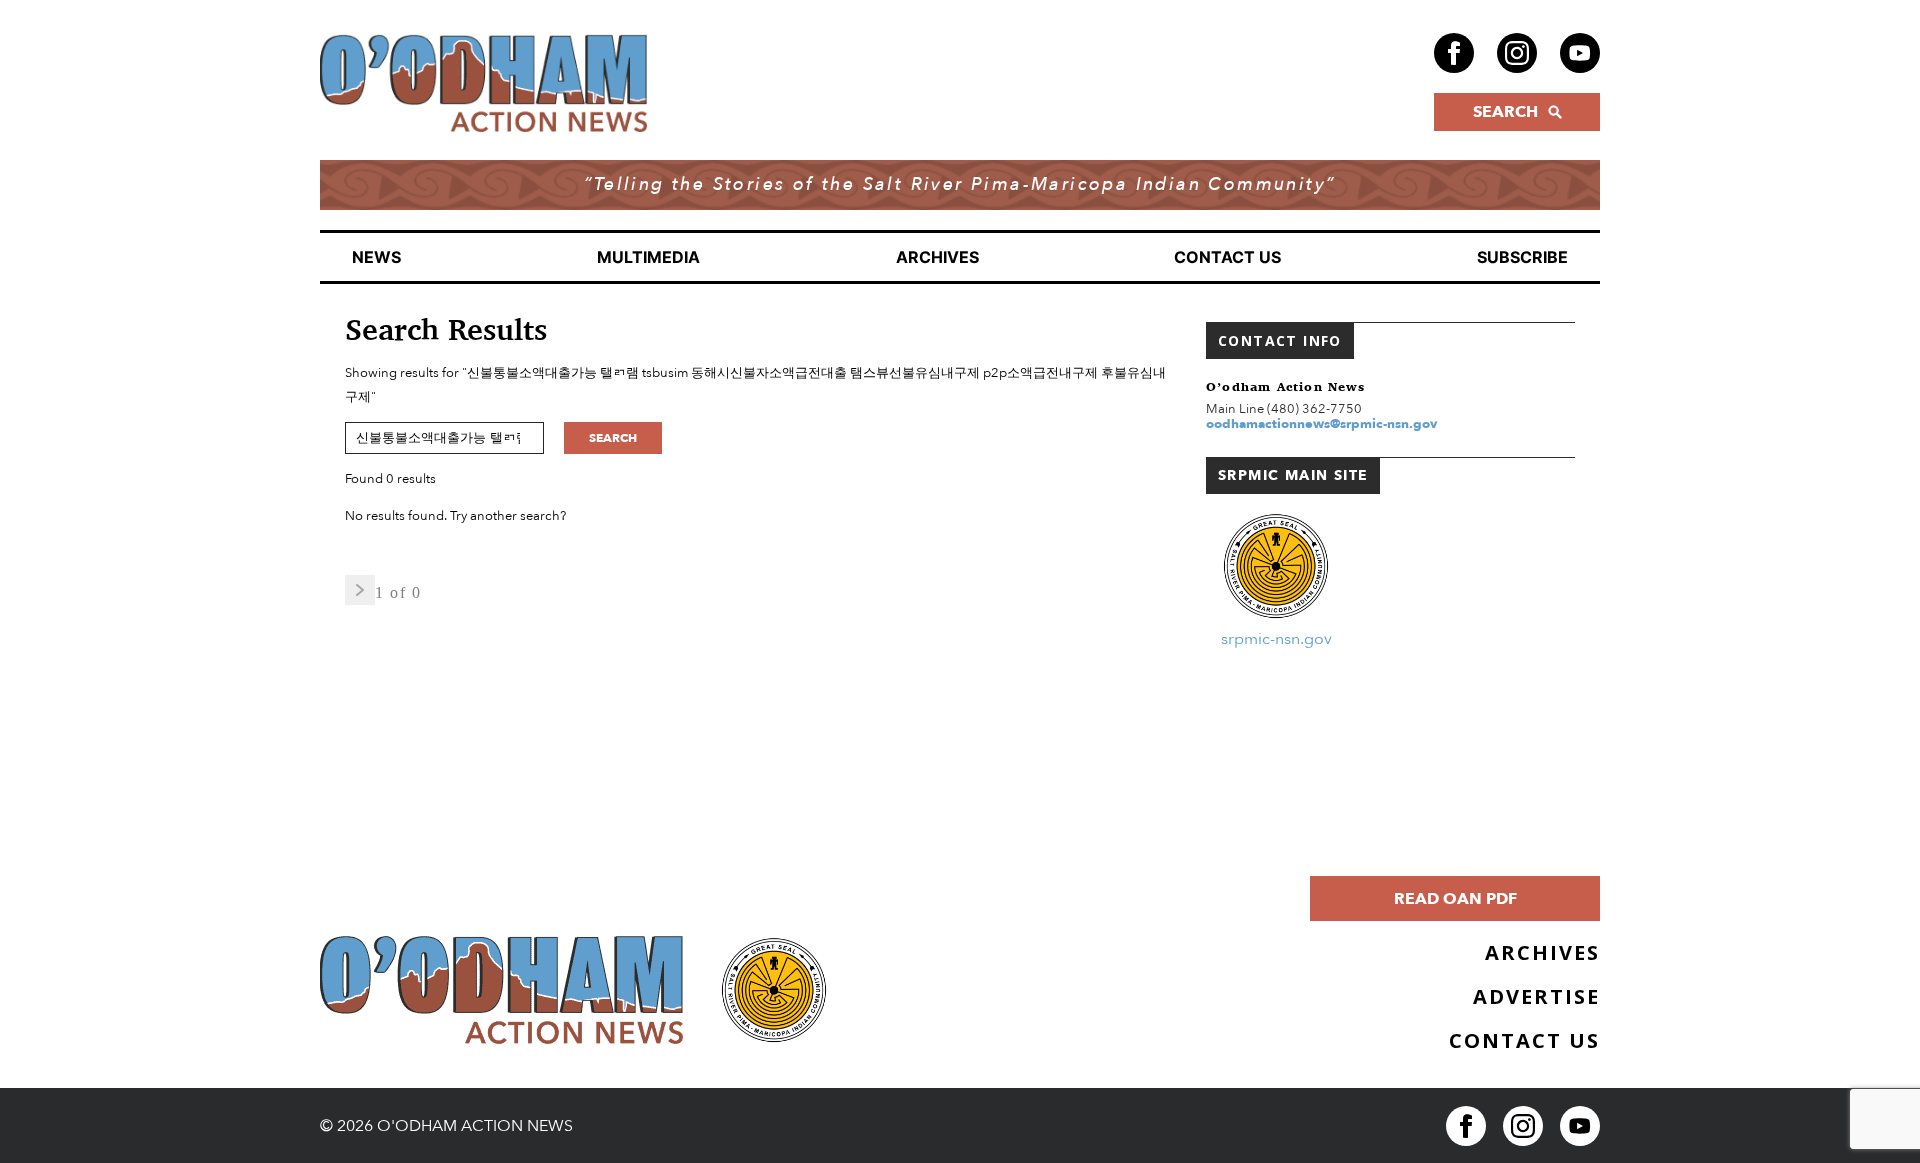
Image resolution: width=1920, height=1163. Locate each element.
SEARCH (1505, 112)
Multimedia (648, 257)
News (376, 257)
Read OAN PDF (1455, 899)
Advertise (1536, 996)
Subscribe (1522, 257)
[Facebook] (1454, 53)
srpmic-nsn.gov (1276, 639)
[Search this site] (454, 438)
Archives (937, 257)
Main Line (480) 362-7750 (1284, 409)
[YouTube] (1580, 53)
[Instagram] (1517, 53)
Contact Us (1227, 257)
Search (613, 438)
